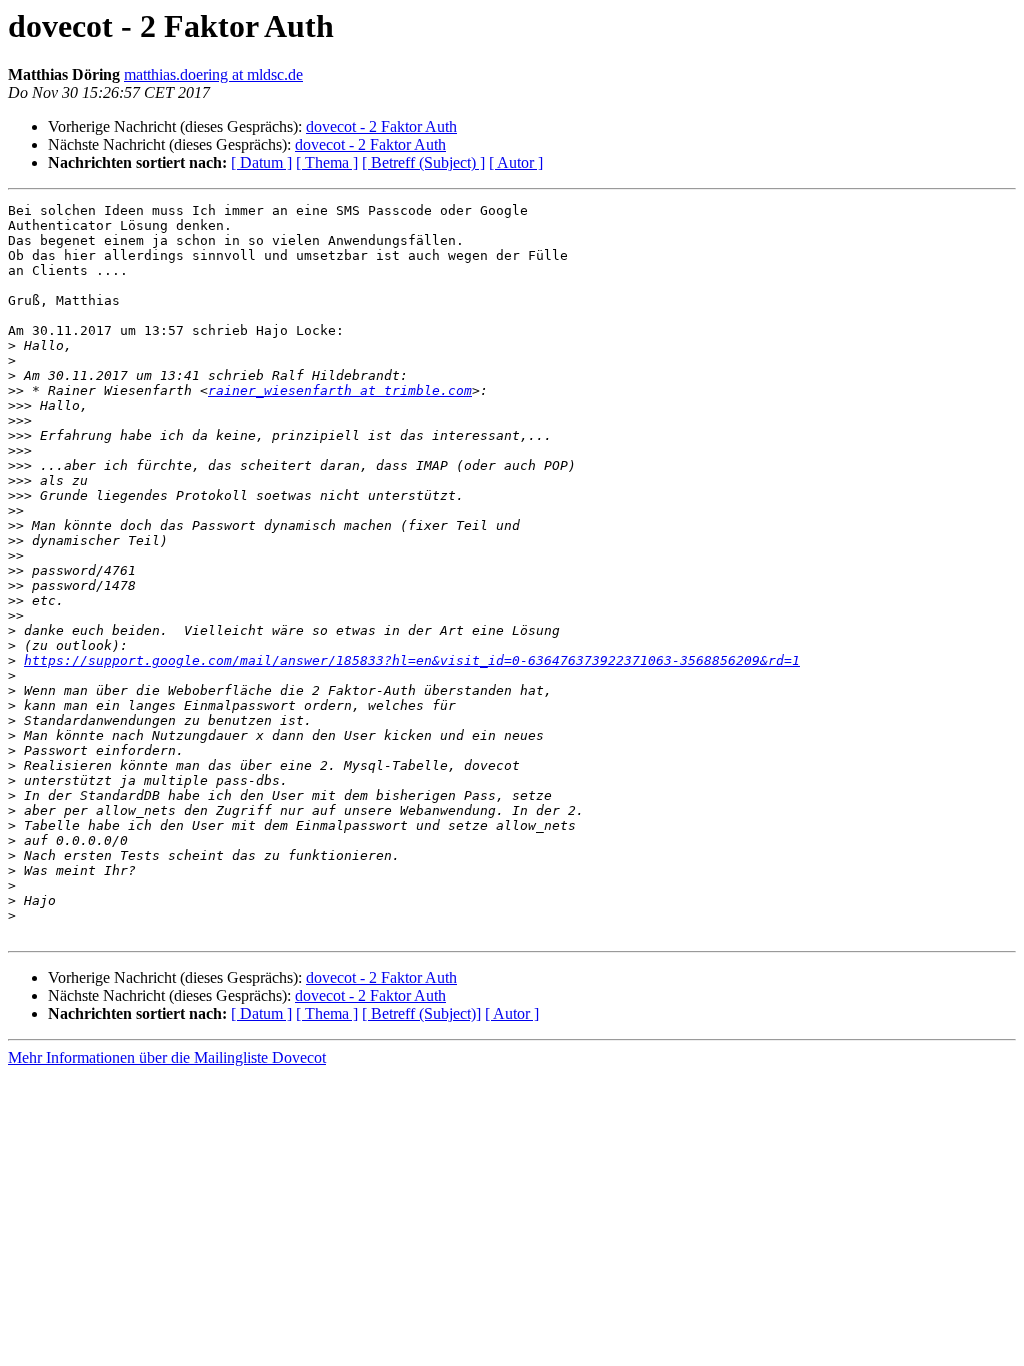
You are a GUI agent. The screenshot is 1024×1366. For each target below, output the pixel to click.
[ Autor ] (516, 162)
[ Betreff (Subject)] (421, 1013)
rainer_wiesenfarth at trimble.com (340, 390)
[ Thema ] (327, 162)
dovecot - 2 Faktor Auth (381, 126)
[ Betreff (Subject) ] (423, 162)
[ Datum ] (261, 162)
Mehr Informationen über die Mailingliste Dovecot (167, 1057)
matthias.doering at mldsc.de (213, 74)
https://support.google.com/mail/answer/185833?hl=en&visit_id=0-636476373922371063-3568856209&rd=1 (412, 660)
